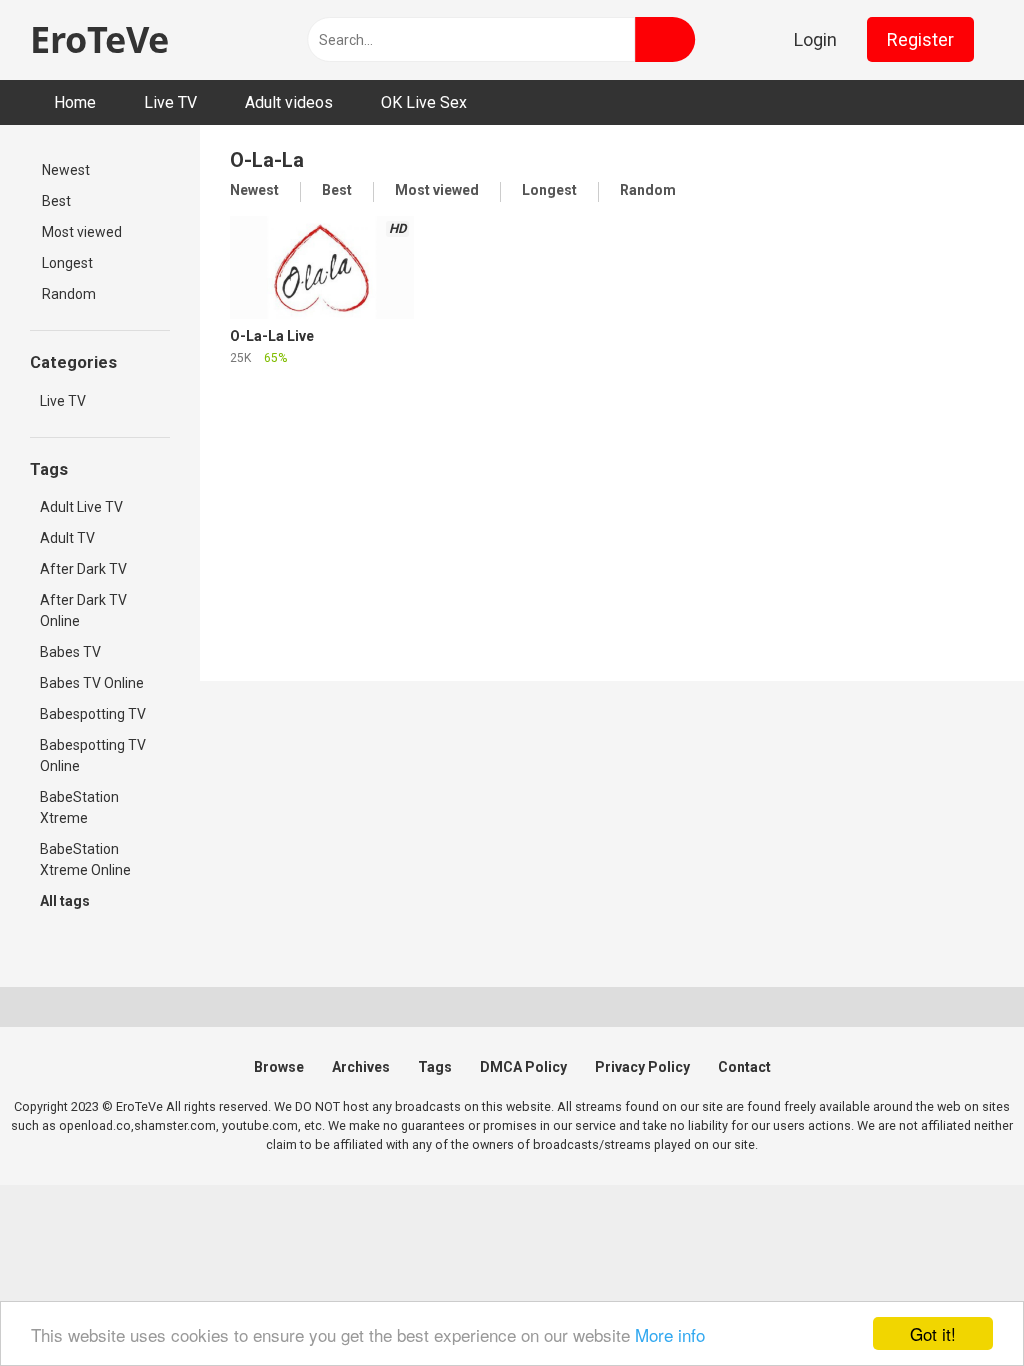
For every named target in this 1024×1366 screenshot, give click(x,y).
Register (920, 39)
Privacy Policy (642, 1067)
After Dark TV (83, 569)
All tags (65, 901)
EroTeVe (99, 39)
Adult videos (289, 102)
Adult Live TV (81, 507)
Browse (279, 1067)
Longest (67, 263)
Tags (435, 1067)
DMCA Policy (523, 1067)
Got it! (933, 1333)
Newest (66, 170)
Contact (744, 1067)
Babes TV (70, 652)
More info (670, 1334)
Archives (361, 1067)
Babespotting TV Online (93, 755)
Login (815, 39)
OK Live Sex (424, 102)
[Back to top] (964, 1316)
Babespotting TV (93, 714)
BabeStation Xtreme (79, 807)
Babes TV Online (92, 683)
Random (69, 294)
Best (56, 201)
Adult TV (67, 538)
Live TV (170, 102)
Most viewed (82, 232)
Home (75, 102)
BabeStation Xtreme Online (85, 859)
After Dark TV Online (83, 610)
